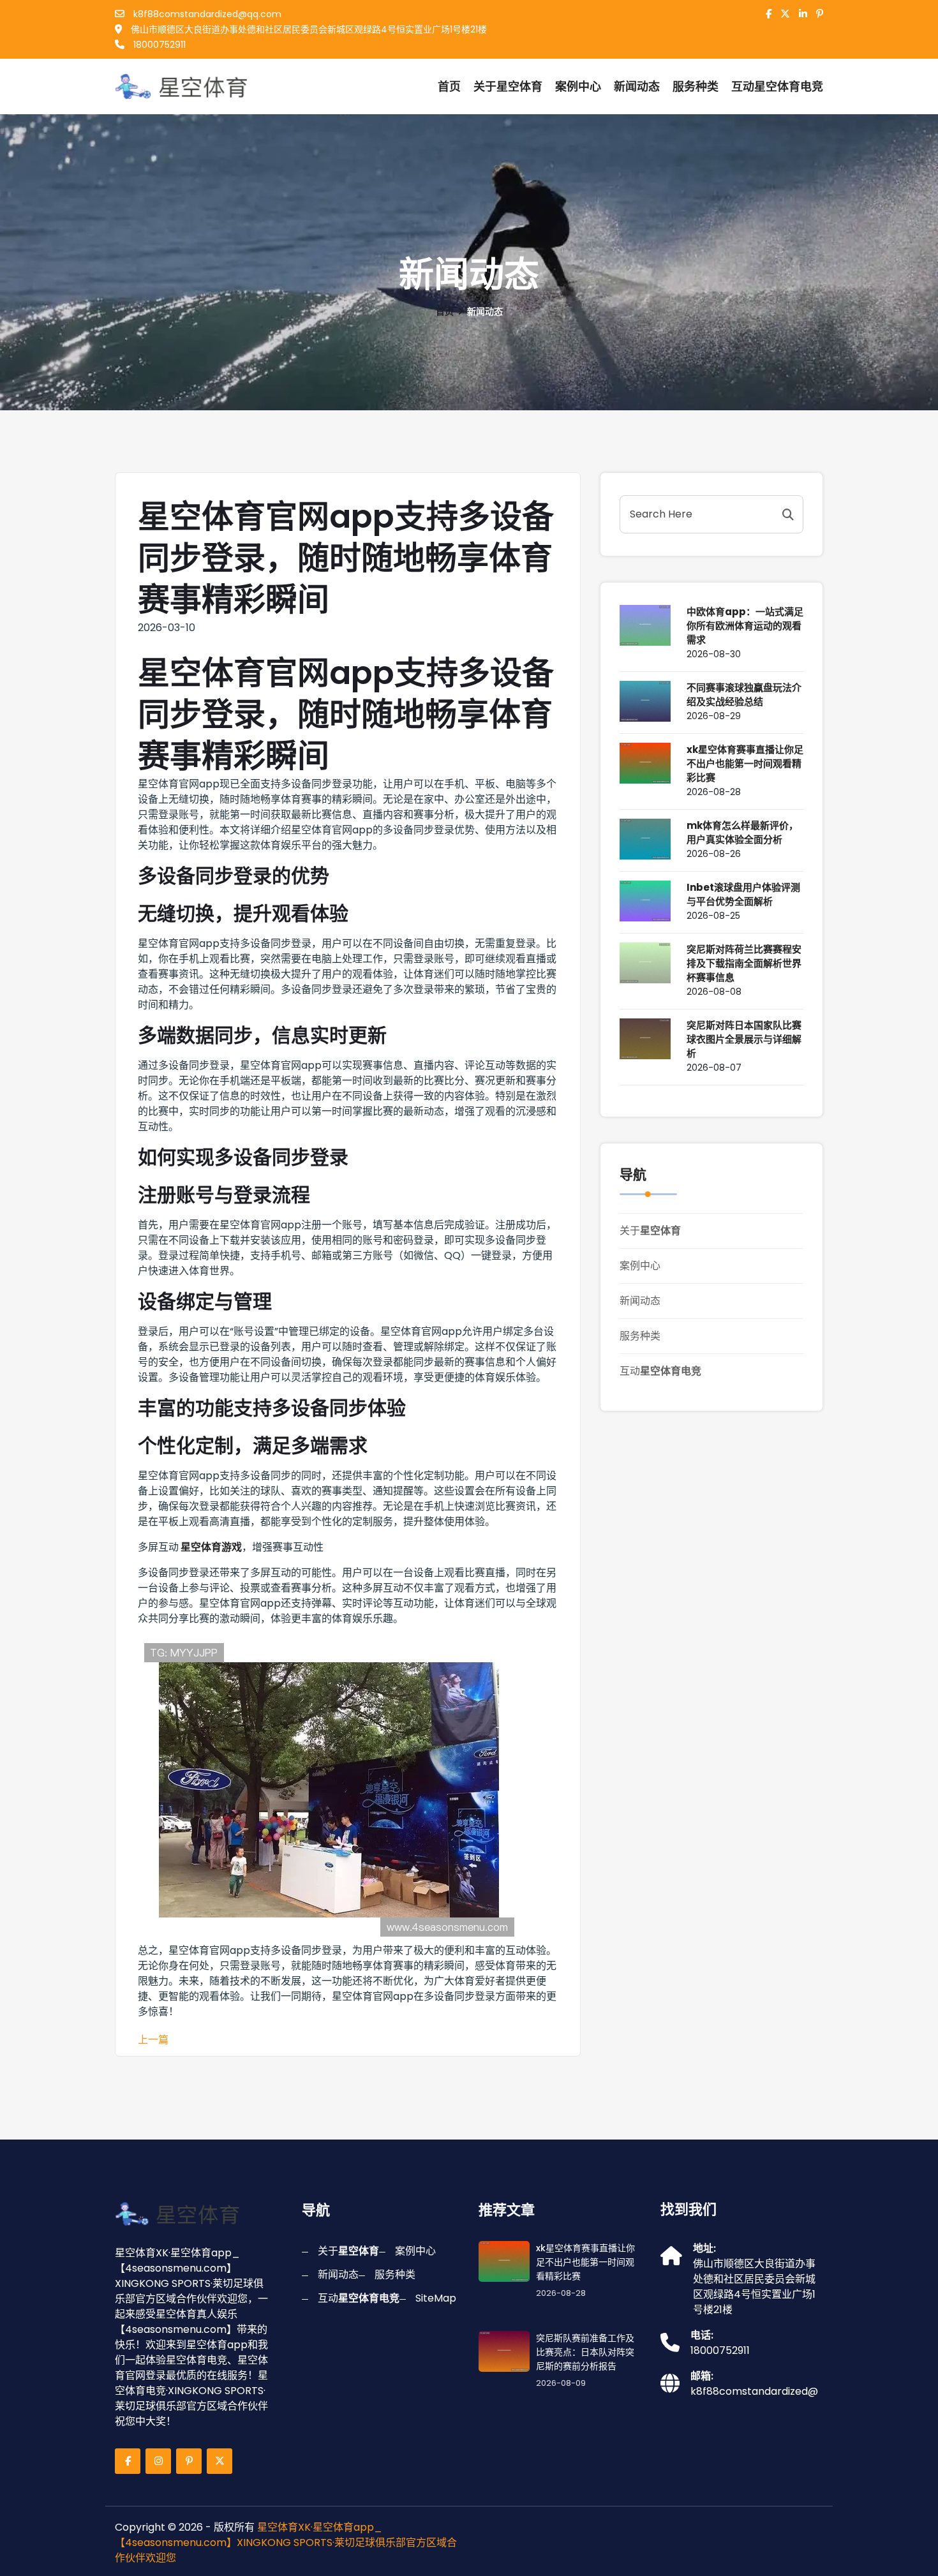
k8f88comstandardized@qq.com (206, 14)
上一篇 (153, 2040)
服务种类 (696, 86)
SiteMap (436, 2298)
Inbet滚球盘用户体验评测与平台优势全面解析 (743, 894)
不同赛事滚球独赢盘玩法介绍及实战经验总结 (744, 695)
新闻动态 (637, 86)
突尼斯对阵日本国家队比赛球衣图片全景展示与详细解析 (744, 1039)
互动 (660, 1371)
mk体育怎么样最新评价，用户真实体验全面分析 (742, 832)
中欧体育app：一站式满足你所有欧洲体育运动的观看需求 (745, 626)
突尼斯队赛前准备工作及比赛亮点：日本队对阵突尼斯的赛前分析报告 (585, 2352)
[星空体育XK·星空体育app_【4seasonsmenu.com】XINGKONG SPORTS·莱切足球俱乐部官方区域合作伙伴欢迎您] (184, 86)
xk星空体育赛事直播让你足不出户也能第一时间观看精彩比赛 (745, 763)
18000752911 (158, 45)
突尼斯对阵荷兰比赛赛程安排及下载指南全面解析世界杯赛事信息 (744, 963)
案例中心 (578, 86)
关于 (508, 86)
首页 (449, 86)
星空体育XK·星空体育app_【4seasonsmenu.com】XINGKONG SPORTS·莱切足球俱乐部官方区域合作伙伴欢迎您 (286, 2542)
